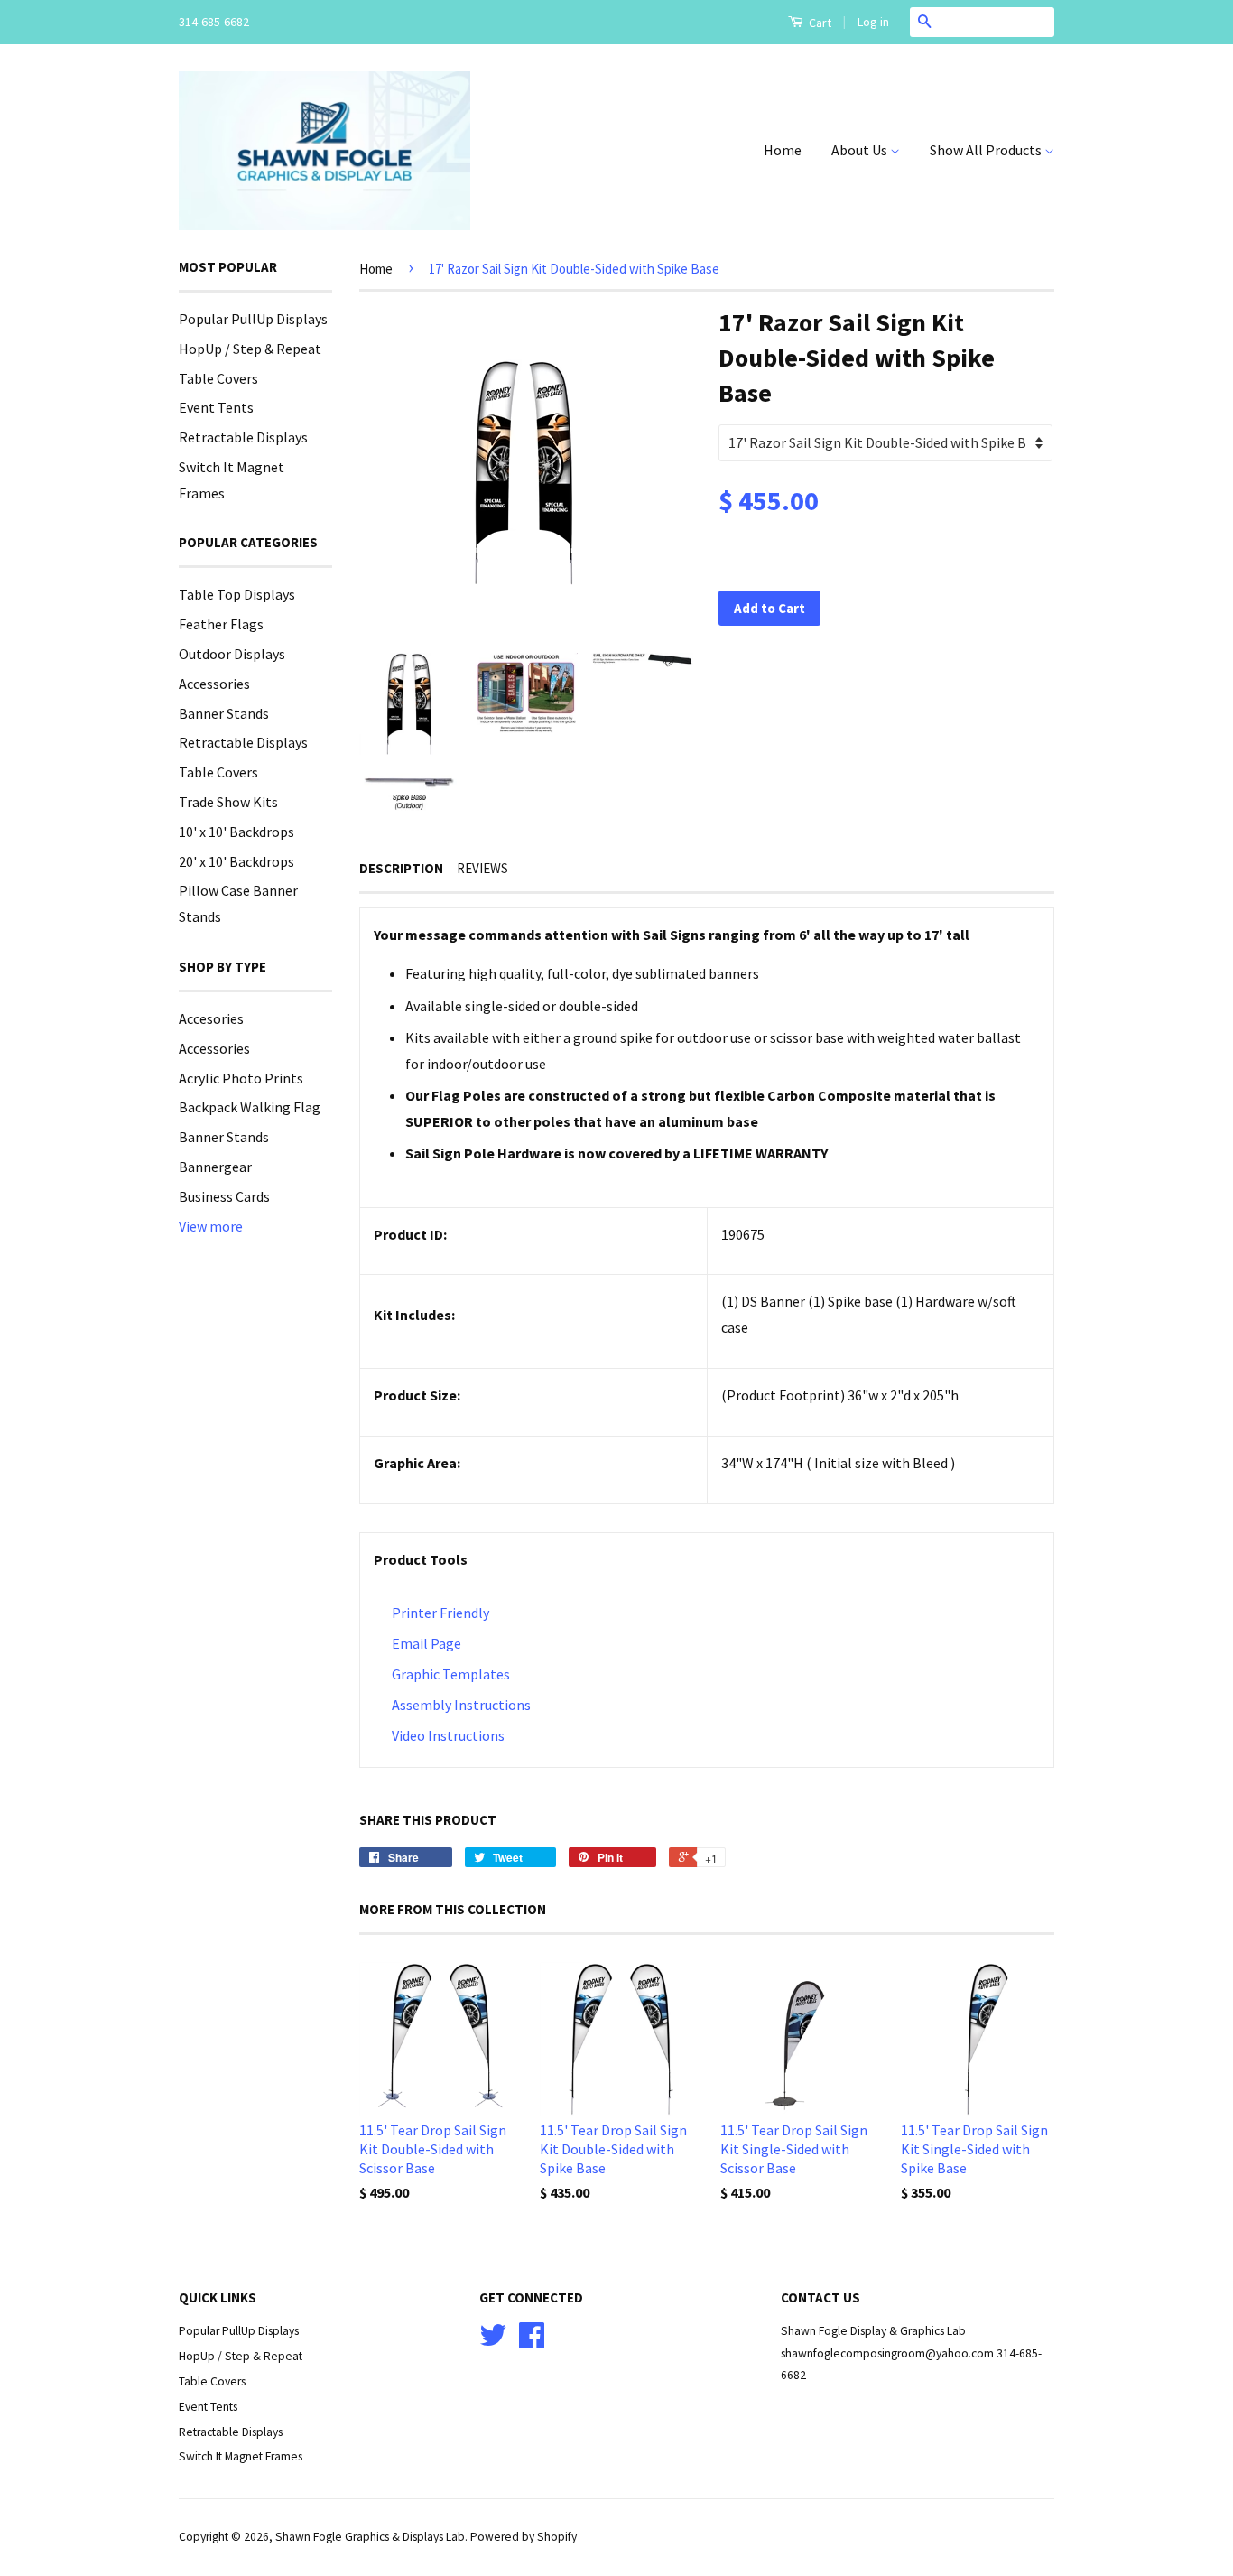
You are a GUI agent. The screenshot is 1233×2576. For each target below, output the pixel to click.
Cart (819, 23)
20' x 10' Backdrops (236, 861)
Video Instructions (447, 1735)
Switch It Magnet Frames (241, 2456)
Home (783, 150)
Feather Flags (221, 624)
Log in (873, 22)
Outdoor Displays (232, 654)
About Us (861, 150)
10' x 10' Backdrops (236, 832)
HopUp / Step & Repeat (250, 349)
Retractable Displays (243, 437)
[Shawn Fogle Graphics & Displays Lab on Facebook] (532, 2342)
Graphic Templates (451, 1674)
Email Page (426, 1643)
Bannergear (215, 1167)
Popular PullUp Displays (253, 319)
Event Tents (216, 407)
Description (401, 868)
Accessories (214, 684)
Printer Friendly (440, 1613)
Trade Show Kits (228, 802)
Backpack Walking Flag (250, 1107)
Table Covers (218, 378)
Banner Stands (224, 713)
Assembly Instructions (461, 1705)
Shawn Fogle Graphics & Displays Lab (370, 2537)
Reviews (482, 868)
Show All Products (987, 150)
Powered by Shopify (524, 2537)
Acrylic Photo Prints (241, 1078)
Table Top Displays (237, 594)
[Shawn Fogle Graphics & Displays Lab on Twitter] (493, 2342)
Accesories (211, 1018)
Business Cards (224, 1196)
